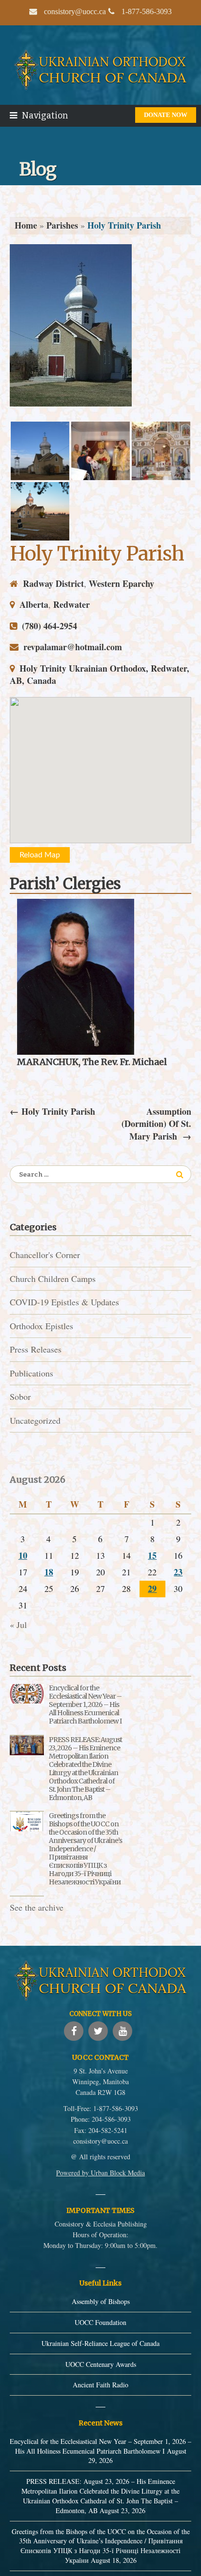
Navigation (45, 116)
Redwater (71, 604)
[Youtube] (122, 2031)
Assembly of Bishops (101, 2301)
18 (49, 1572)
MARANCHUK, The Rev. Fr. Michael (92, 1062)
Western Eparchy (121, 583)
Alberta (34, 604)
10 (23, 1555)
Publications (31, 1373)
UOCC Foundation (100, 2322)
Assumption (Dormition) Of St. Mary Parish (156, 1124)
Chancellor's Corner (45, 1255)
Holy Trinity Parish (97, 553)
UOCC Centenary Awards (101, 2364)
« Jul (18, 1625)
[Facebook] (74, 2031)
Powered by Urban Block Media (100, 2173)
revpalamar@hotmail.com (73, 647)
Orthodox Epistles (41, 1326)
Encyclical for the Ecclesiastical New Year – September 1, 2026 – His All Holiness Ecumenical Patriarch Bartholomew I (85, 1704)
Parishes (62, 225)
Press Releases (36, 1349)
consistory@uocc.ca (100, 2141)
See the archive (37, 1907)
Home (26, 225)
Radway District (53, 583)
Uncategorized (35, 1420)
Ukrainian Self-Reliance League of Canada (100, 2343)
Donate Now (166, 115)
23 (178, 1572)
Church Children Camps (53, 1278)
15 (152, 1555)
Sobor (20, 1396)
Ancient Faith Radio (100, 2385)
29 (152, 1588)
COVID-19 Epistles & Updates (64, 1302)
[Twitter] (98, 2031)
